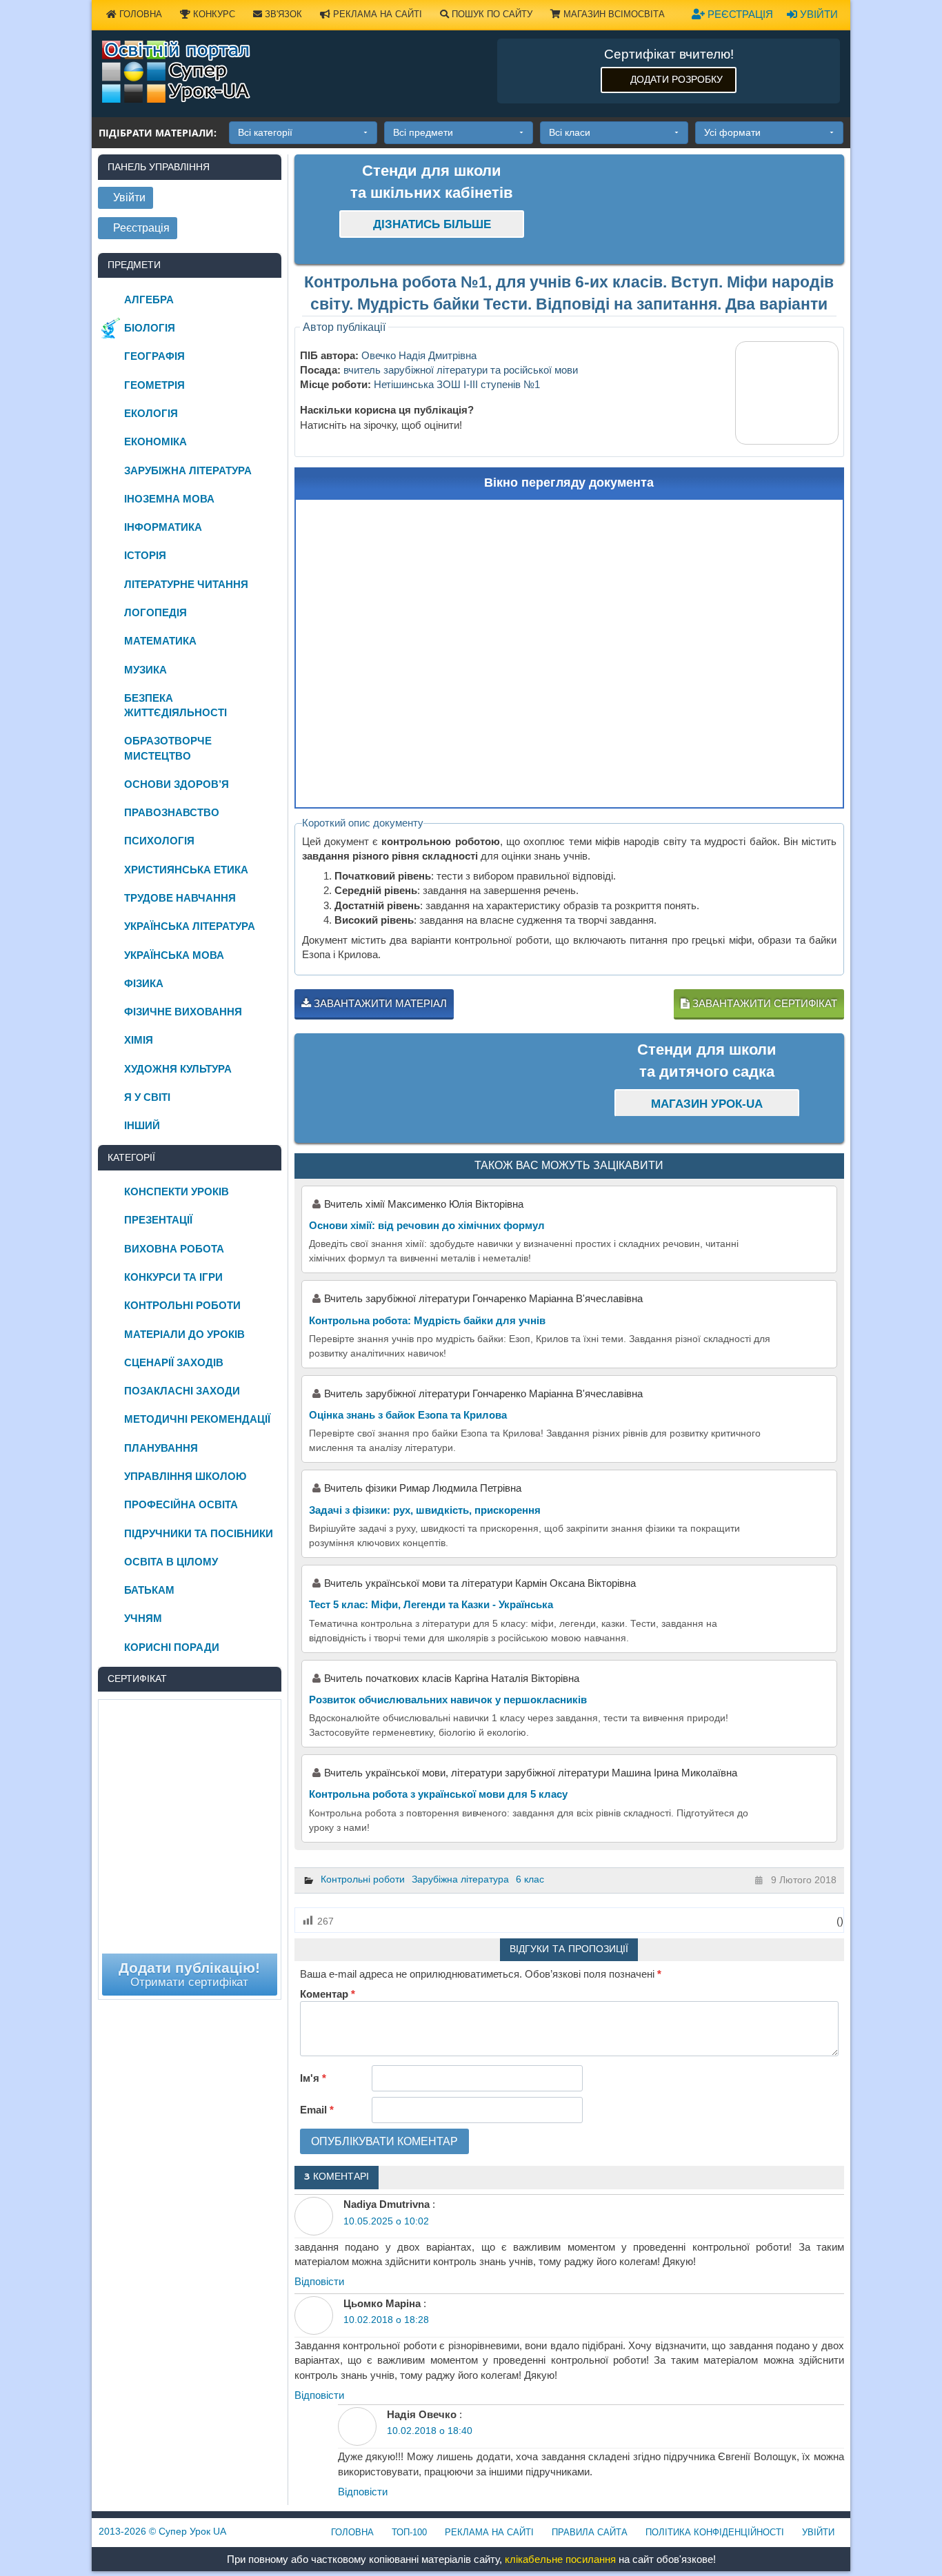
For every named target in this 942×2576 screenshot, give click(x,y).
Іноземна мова (169, 499)
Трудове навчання (180, 898)
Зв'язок (282, 14)
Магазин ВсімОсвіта (613, 14)
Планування (161, 1448)
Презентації (158, 1220)
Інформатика (163, 527)
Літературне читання (186, 584)
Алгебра (149, 300)
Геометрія (154, 385)
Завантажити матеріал (379, 1003)
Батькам (149, 1590)
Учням (143, 1618)
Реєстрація (739, 14)
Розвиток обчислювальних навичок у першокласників (448, 1700)
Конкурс (213, 14)
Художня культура (178, 1069)
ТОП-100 (409, 2532)
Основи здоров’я (177, 784)
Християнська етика (186, 870)
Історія (145, 555)
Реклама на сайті (376, 14)
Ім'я (313, 2078)
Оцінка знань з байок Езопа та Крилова (408, 1415)
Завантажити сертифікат (763, 1003)
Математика (160, 641)
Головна (139, 14)
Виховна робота (174, 1249)
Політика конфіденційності (715, 2532)
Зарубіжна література (460, 1879)
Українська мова (174, 955)
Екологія (151, 413)
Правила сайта (590, 2532)
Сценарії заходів (174, 1362)
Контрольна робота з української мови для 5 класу (438, 1794)
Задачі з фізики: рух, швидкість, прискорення (425, 1510)
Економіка (156, 442)
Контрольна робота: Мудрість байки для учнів (427, 1320)
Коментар (328, 1994)
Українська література (190, 926)
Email (317, 2110)
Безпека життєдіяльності (176, 705)
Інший (142, 1125)
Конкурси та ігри (173, 1277)
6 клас (530, 1879)
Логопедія (156, 612)
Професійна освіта (181, 1504)
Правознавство (172, 812)
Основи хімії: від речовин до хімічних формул (427, 1225)
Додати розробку (677, 79)
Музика (146, 670)
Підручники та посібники (199, 1533)
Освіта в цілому (171, 1562)
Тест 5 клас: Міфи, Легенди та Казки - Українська (431, 1604)
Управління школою (185, 1476)
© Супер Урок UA (162, 2531)
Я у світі (147, 1097)
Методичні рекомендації (197, 1419)
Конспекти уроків (177, 1191)
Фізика (144, 983)
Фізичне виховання (183, 1012)
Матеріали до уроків (184, 1334)
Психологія (159, 841)
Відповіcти (319, 2281)
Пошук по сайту (491, 14)
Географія (154, 356)
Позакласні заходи (182, 1391)
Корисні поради (172, 1647)
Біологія (150, 328)
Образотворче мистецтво (168, 748)
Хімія (139, 1040)
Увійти (818, 14)
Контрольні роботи (363, 1879)
